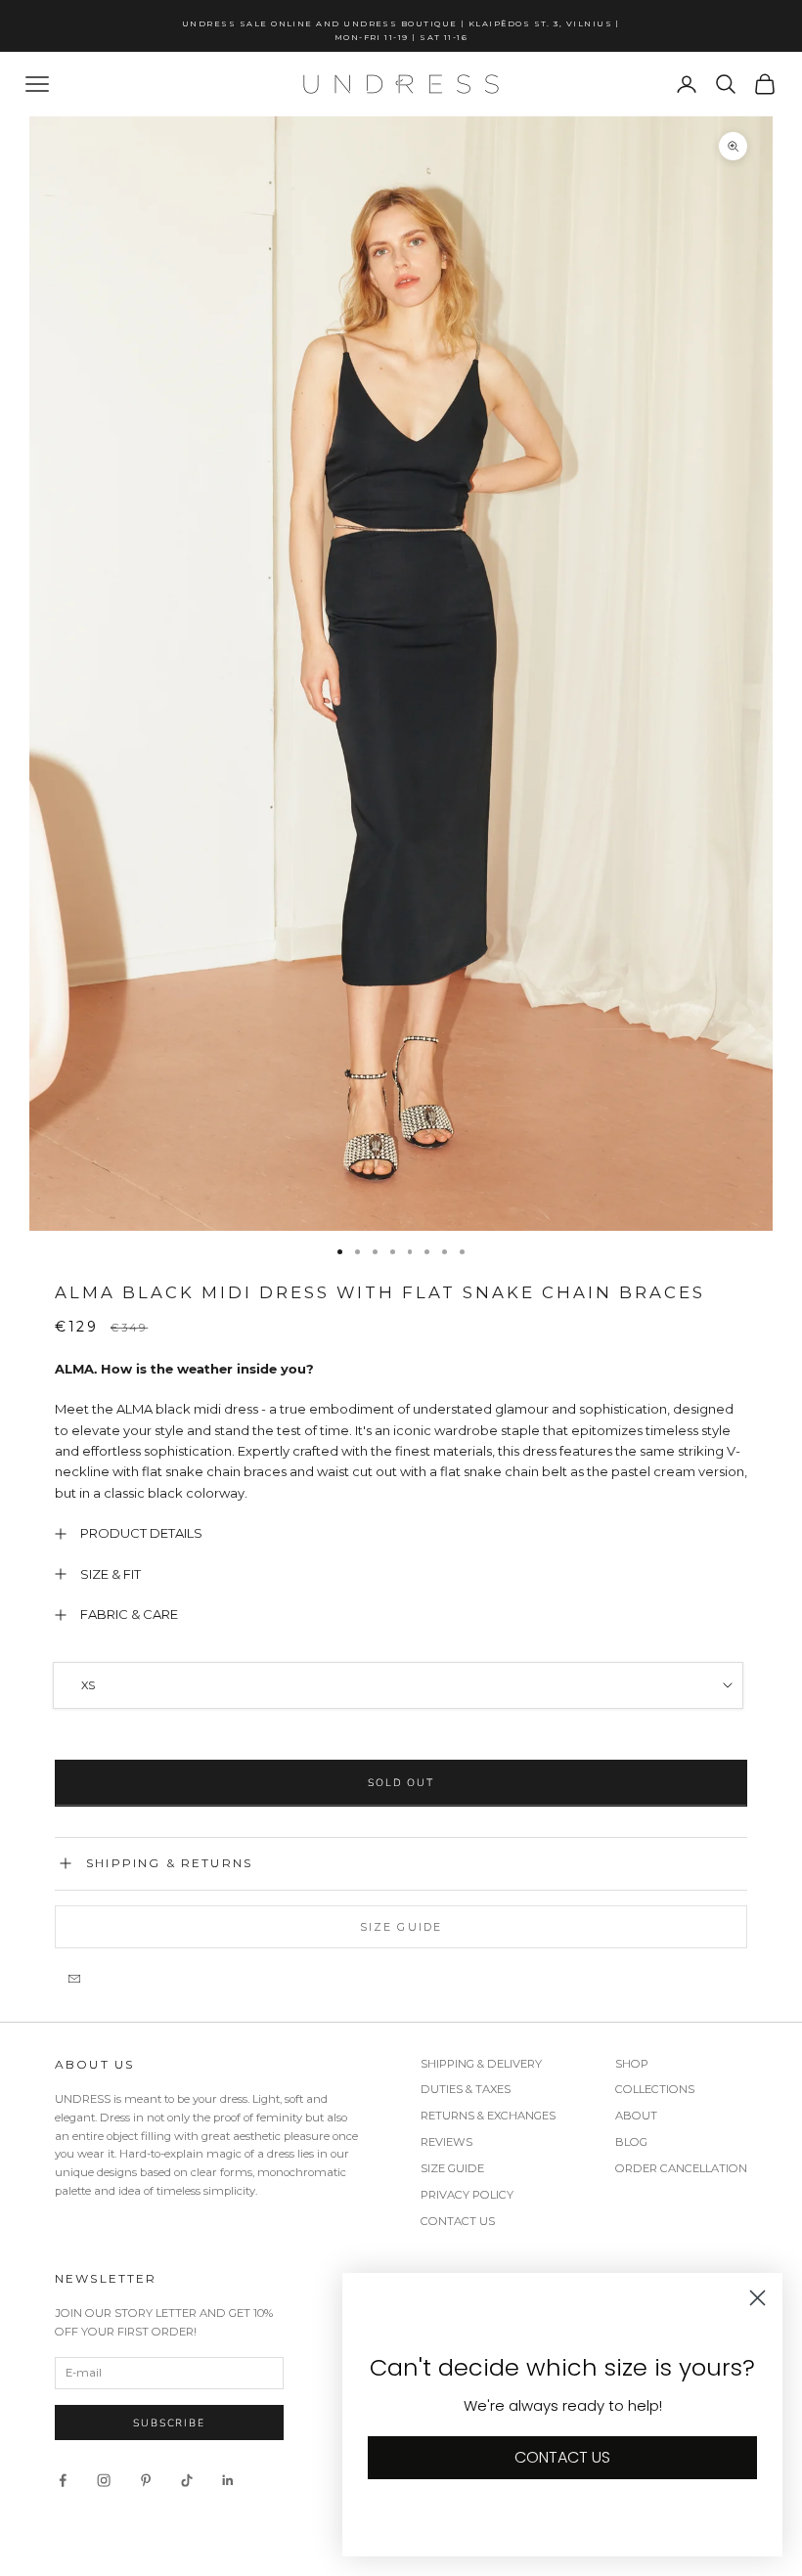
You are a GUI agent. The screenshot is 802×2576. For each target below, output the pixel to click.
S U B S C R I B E (594, 1363)
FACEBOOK (601, 1475)
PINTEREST (660, 1475)
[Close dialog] (767, 1077)
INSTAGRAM (532, 1475)
